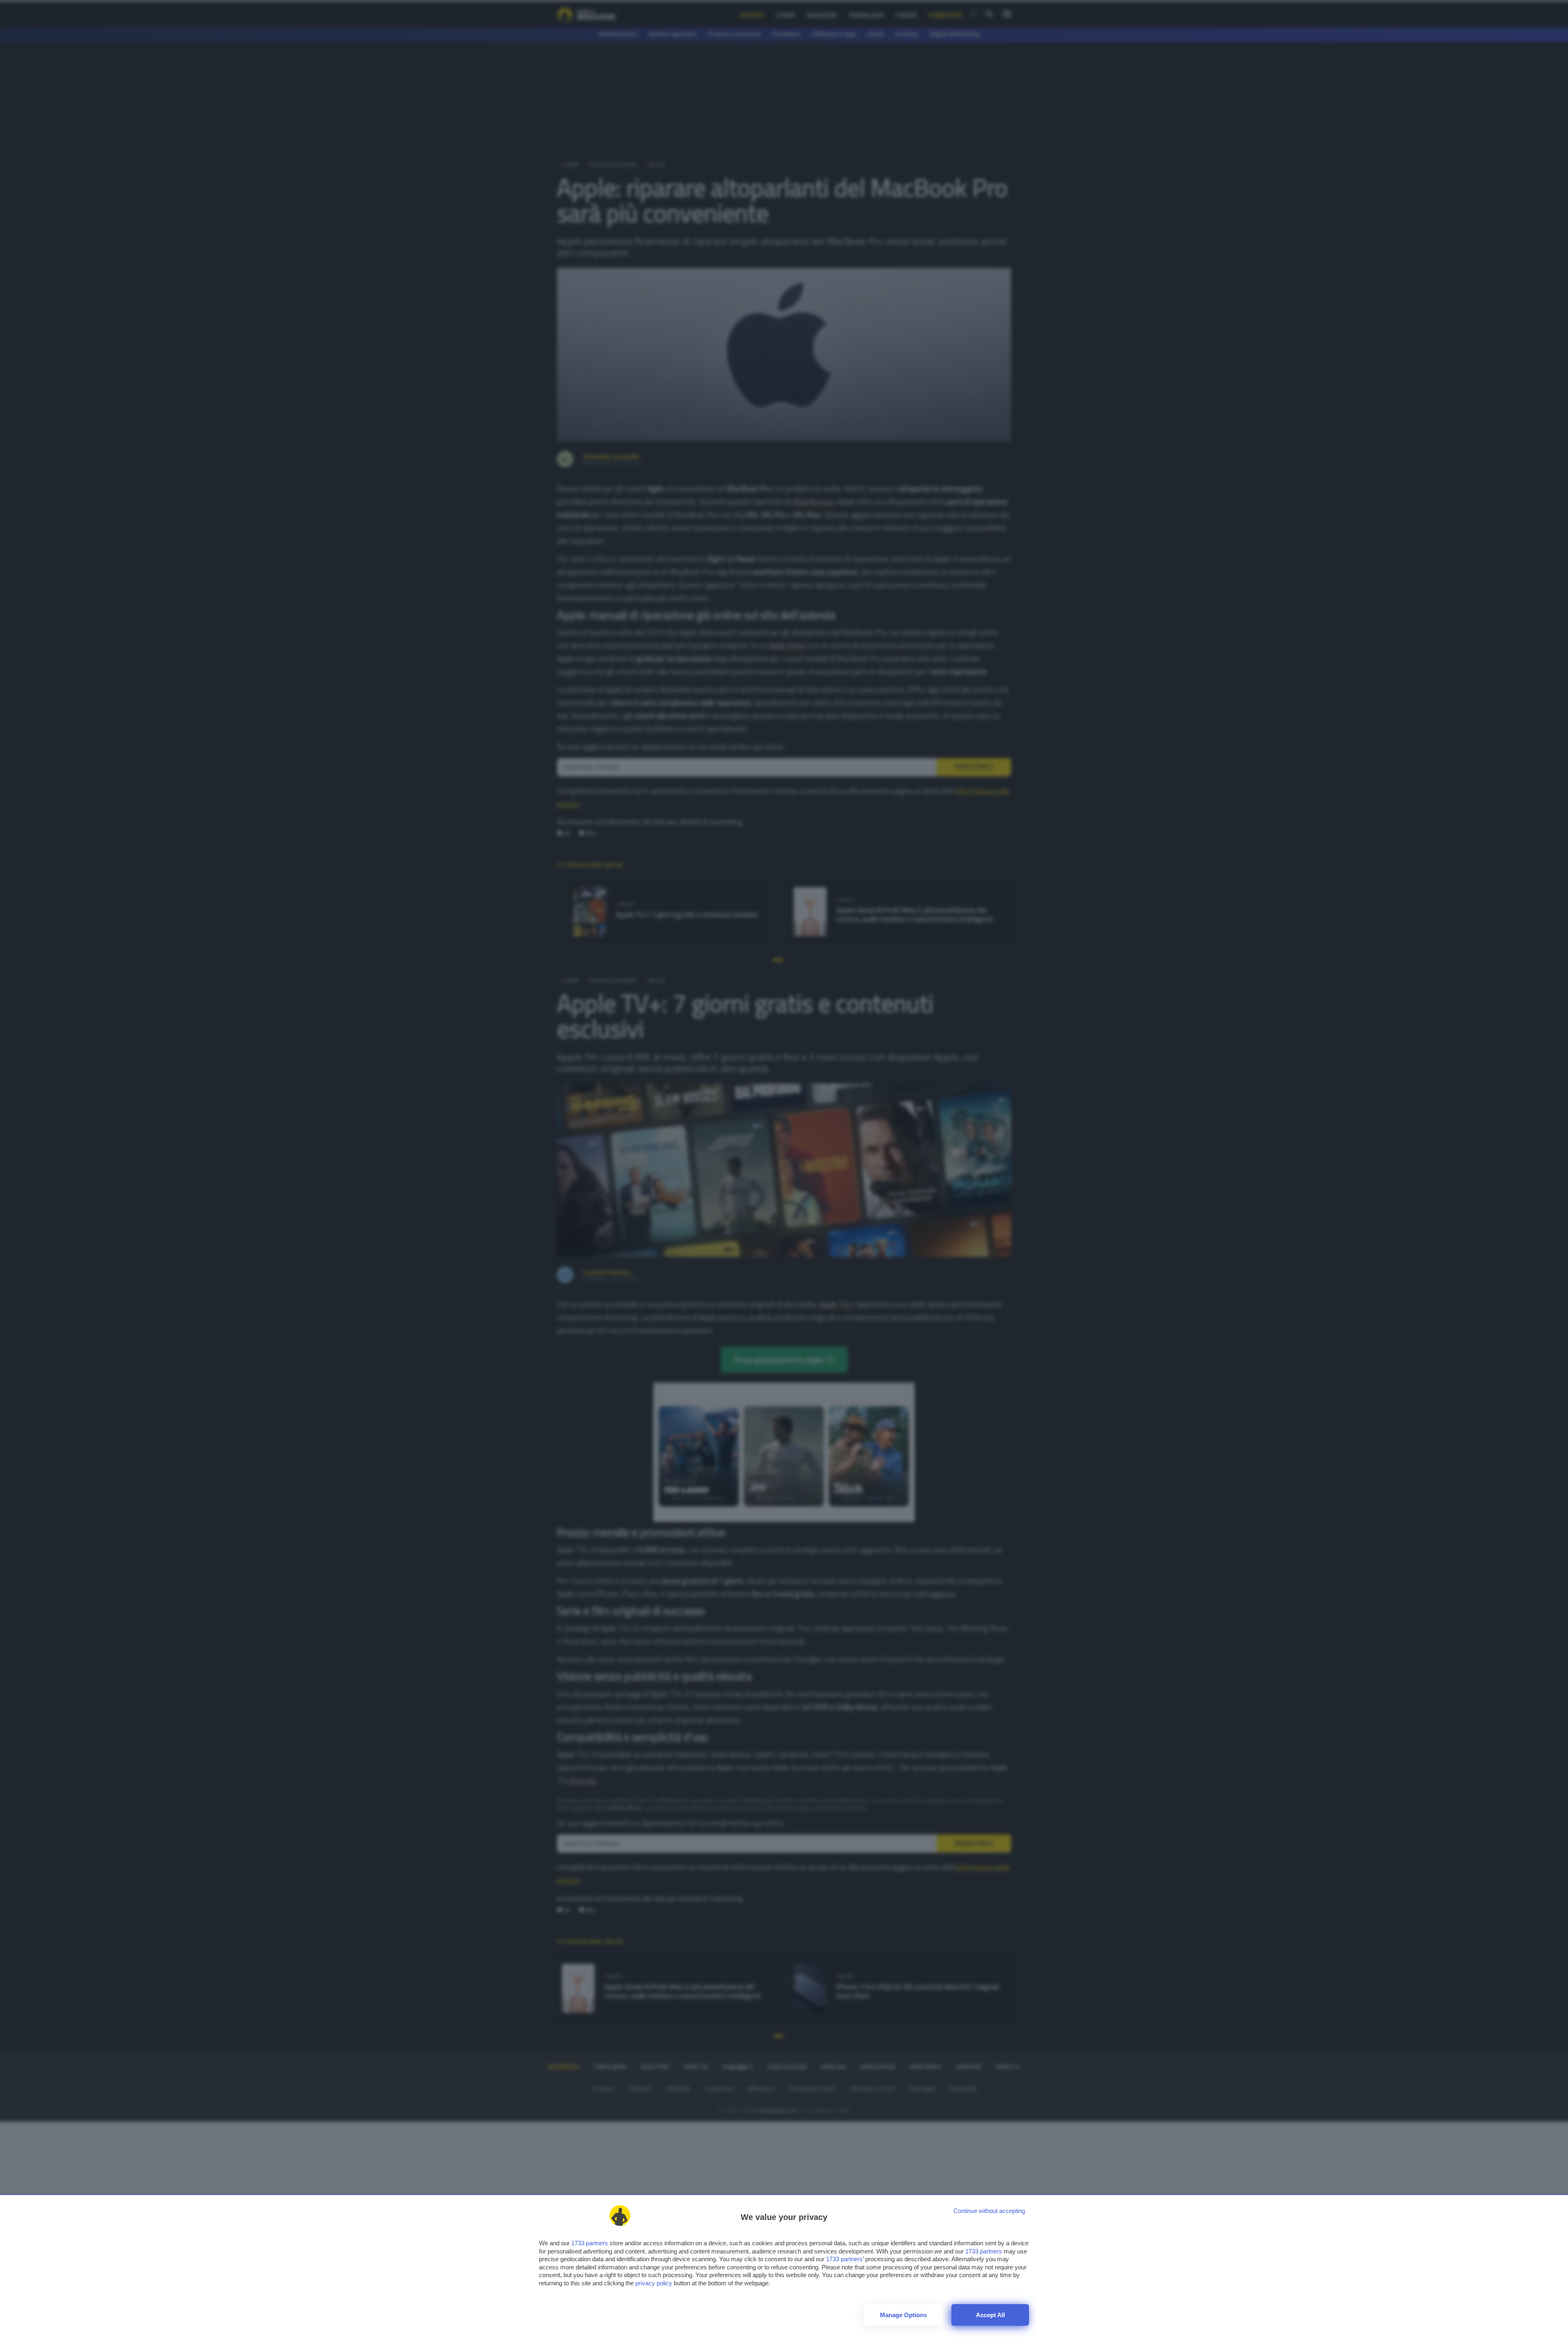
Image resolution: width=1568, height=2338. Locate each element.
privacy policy (654, 2283)
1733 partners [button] (590, 2243)
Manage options (903, 2315)
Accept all (990, 2315)
